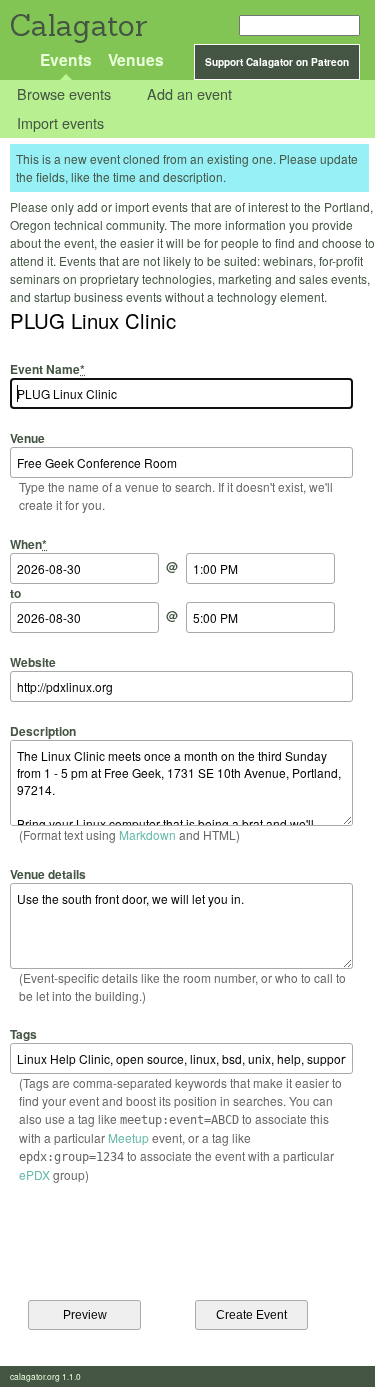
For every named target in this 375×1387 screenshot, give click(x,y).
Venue (27, 438)
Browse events (64, 94)
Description (43, 731)
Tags (23, 1034)
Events (66, 59)
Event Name (47, 369)
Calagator (77, 25)
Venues (136, 59)
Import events (60, 122)
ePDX (34, 1174)
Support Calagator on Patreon (277, 62)
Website (33, 662)
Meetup (128, 1137)
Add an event (189, 94)
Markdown (147, 834)
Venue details (48, 873)
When (28, 543)
